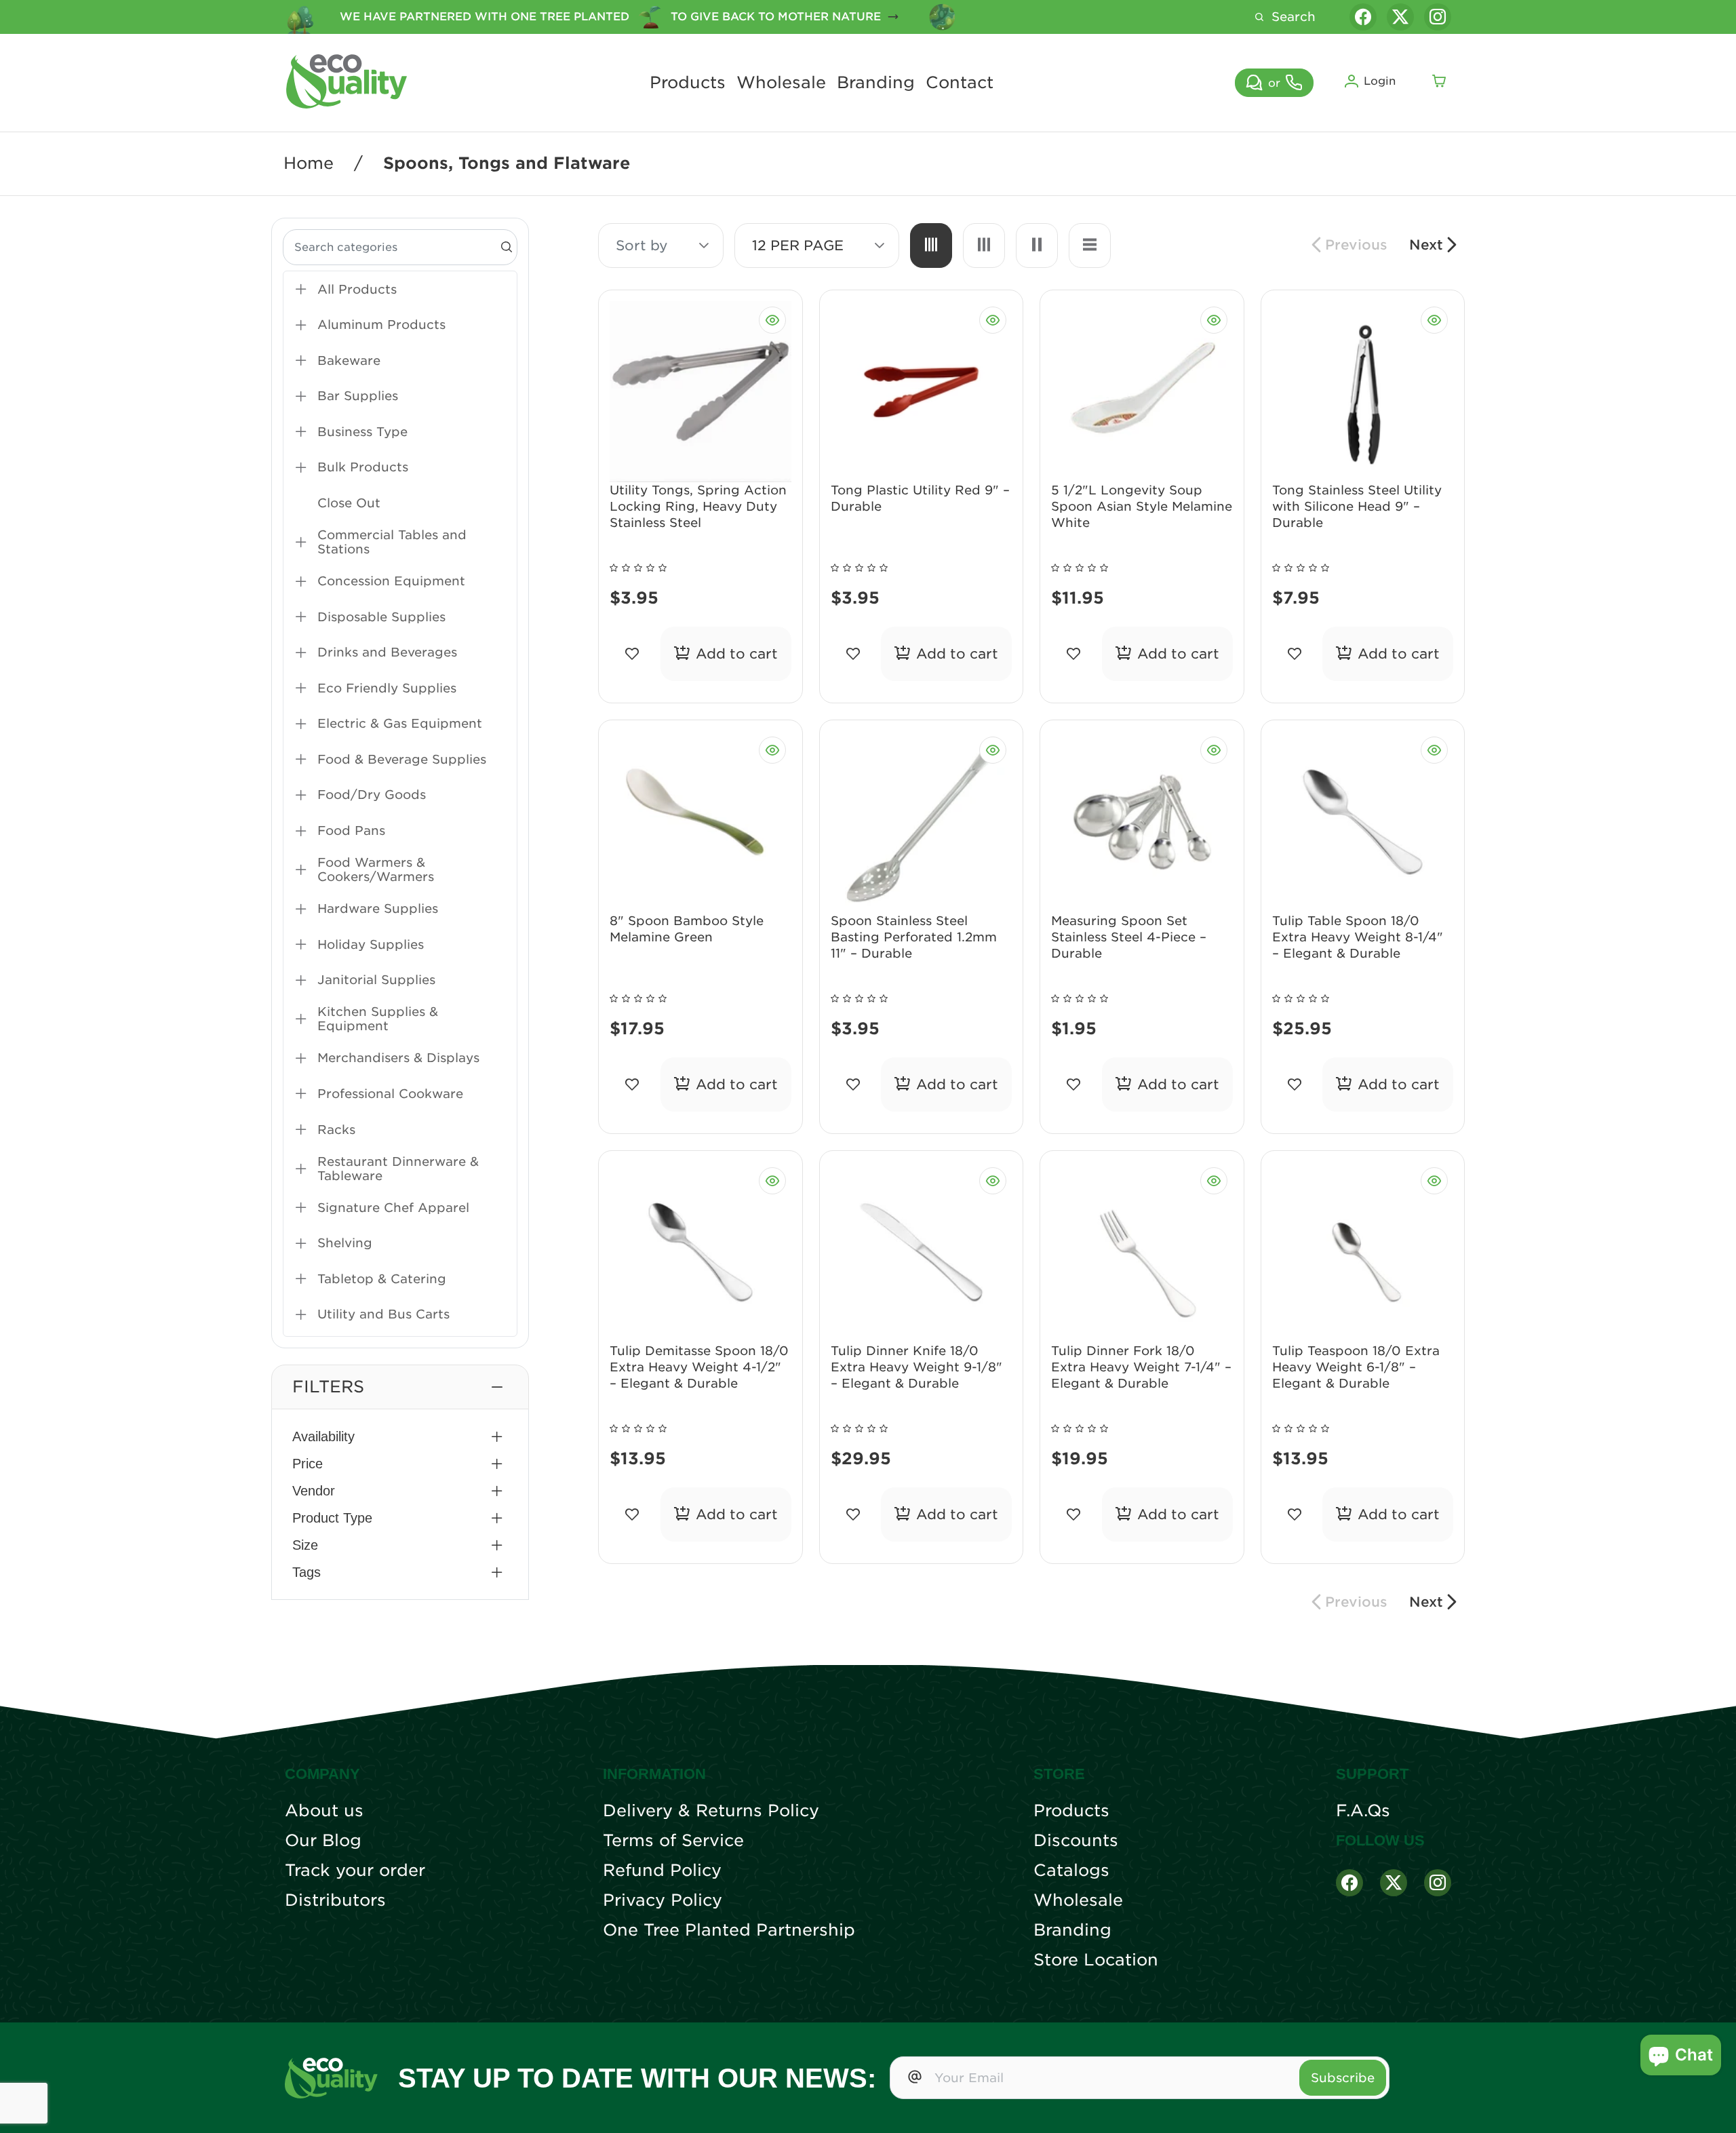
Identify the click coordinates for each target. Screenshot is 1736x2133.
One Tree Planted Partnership (729, 1930)
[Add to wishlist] (632, 654)
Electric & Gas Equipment (400, 723)
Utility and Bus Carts (383, 1314)
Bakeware (349, 360)
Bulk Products (363, 467)
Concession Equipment (391, 581)
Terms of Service (673, 1841)
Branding (876, 83)
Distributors (335, 1900)
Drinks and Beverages (387, 652)
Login (1380, 81)
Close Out (349, 503)
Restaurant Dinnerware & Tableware (398, 1169)
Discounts (1076, 1841)
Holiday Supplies (371, 944)
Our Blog (323, 1841)
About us (324, 1811)
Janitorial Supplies (376, 980)
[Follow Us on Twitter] (1394, 1883)
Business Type (362, 432)
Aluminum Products (381, 325)
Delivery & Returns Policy (711, 1811)
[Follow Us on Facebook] (1349, 1883)
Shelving (345, 1243)
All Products (357, 289)
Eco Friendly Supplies (387, 688)
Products (688, 83)
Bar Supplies (358, 396)
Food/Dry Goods (372, 795)
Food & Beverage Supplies (402, 759)
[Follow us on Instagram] (1438, 17)
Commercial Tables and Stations (392, 542)
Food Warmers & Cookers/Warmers (376, 869)
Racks (336, 1130)
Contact (960, 83)
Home (309, 163)
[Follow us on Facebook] (1363, 17)
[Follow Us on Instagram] (1438, 1883)
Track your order (355, 1871)
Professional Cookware (390, 1094)
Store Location (1096, 1960)
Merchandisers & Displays (398, 1058)
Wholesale (781, 83)
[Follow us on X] (1400, 17)
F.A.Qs (1363, 1811)
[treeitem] (400, 289)
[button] (400, 1387)
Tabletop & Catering (382, 1279)
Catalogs (1071, 1871)
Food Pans (351, 830)
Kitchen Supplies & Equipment (378, 1019)
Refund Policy (662, 1871)
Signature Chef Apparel (393, 1208)
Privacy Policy (663, 1900)
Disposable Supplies (381, 617)
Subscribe (1343, 2078)
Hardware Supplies (378, 908)
